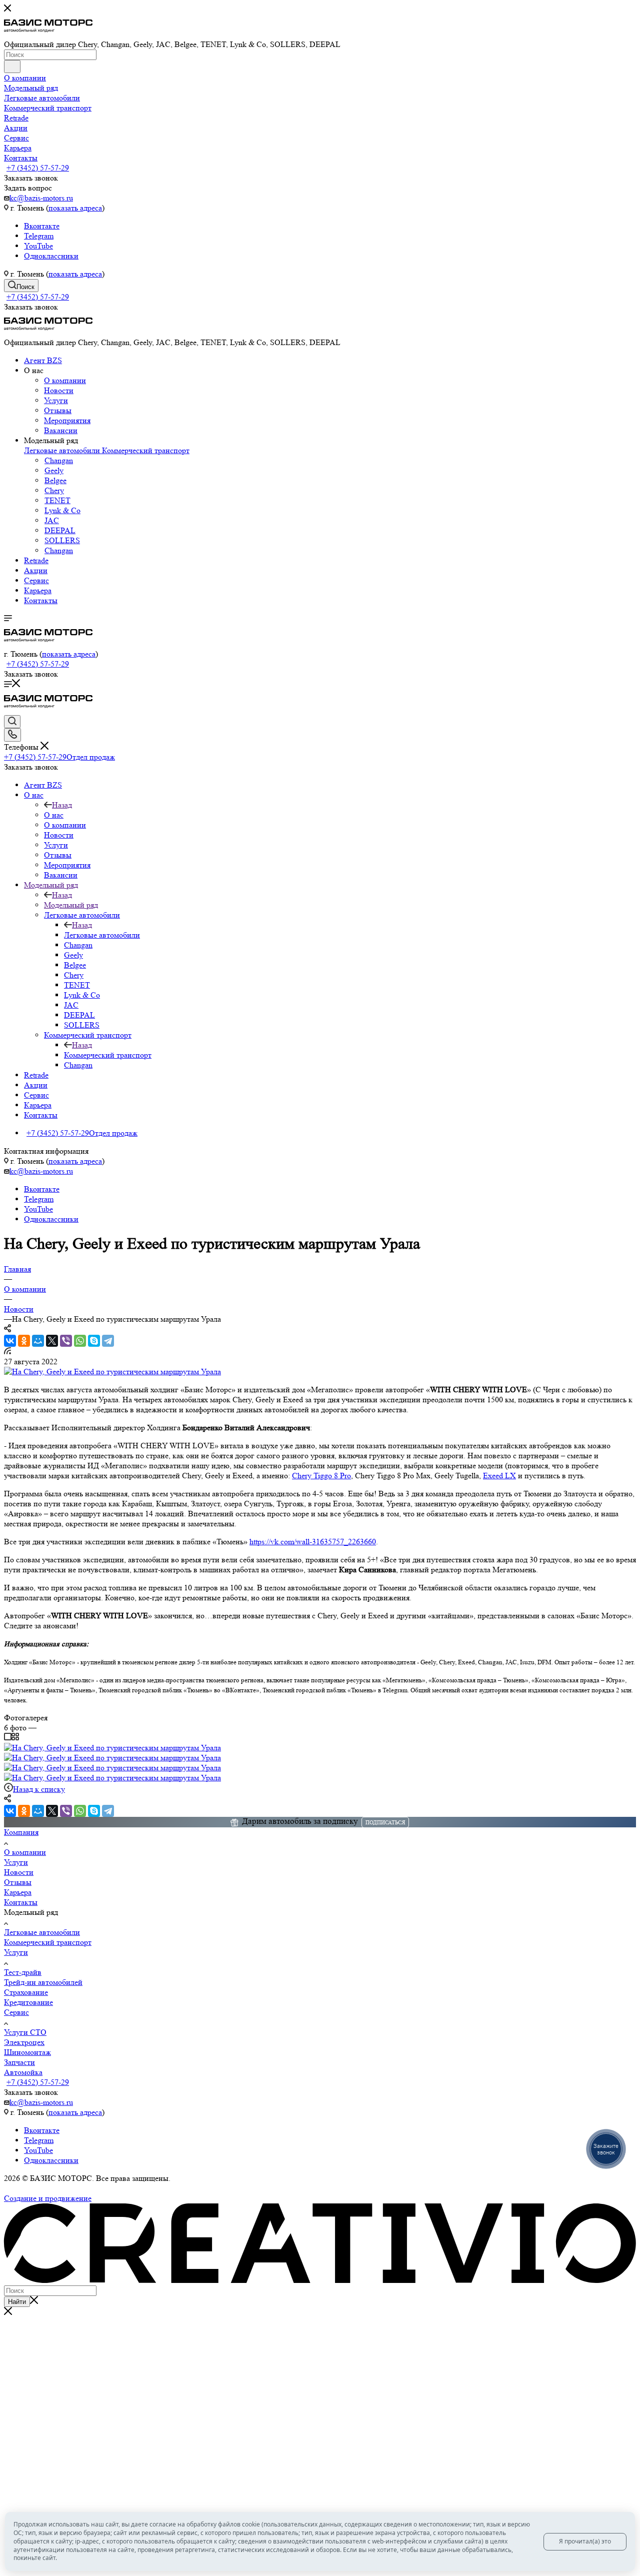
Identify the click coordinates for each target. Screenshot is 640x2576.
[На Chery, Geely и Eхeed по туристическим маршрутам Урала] (112, 1372)
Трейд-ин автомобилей (43, 1982)
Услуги (56, 400)
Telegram (39, 236)
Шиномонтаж (27, 2052)
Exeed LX (499, 1476)
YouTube (38, 246)
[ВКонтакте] (10, 1341)
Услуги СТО (25, 2032)
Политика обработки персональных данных (79, 2188)
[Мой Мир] (38, 1341)
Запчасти (19, 2062)
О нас (54, 815)
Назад (62, 805)
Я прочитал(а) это (585, 2541)
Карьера (38, 590)
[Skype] (94, 1341)
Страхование (26, 1992)
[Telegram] (108, 1341)
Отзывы (58, 410)
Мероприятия (67, 420)
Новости (59, 390)
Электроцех (24, 2042)
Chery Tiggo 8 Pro (321, 1476)
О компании (65, 380)
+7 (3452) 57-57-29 (38, 168)
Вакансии (61, 430)
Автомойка (23, 2072)
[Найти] (12, 67)
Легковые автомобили (63, 450)
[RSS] (7, 1352)
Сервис (36, 580)
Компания (21, 1832)
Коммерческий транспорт (146, 450)
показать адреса (75, 208)
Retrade (36, 560)
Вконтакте (42, 226)
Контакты (41, 600)
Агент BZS (43, 360)
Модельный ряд (71, 905)
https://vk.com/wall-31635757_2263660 (313, 1542)
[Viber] (66, 1341)
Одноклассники (51, 256)
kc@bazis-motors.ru (41, 198)
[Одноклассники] (24, 1341)
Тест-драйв (23, 1972)
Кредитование (28, 2002)
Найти (17, 2302)
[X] (52, 1341)
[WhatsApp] (80, 1341)
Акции (36, 570)
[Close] (8, 2312)
